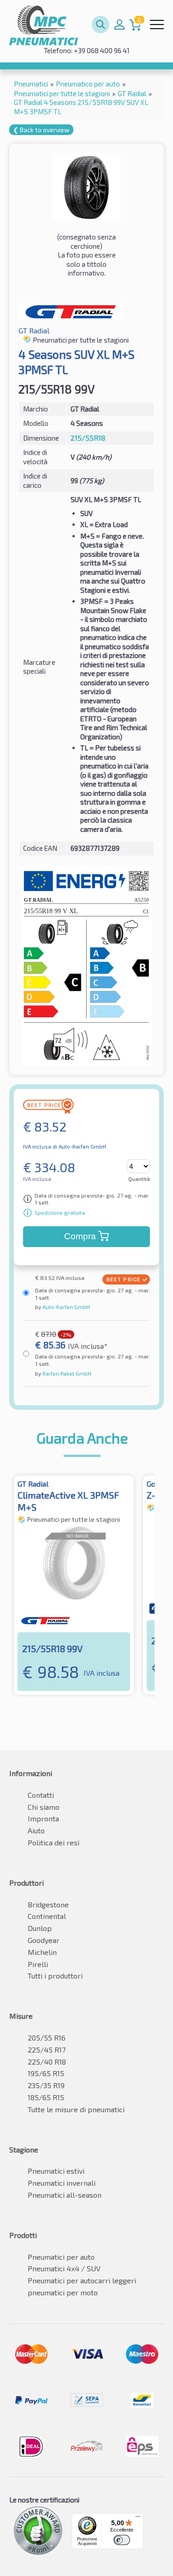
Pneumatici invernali (62, 2183)
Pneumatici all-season (65, 2195)
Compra (80, 1236)
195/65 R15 (46, 2073)
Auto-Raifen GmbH (66, 1307)
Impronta (43, 1818)
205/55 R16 (47, 2038)
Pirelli (38, 1964)
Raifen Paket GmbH (66, 1373)
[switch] (122, 2540)
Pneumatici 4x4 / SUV (64, 2268)
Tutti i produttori (55, 1976)
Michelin (42, 1952)
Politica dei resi (54, 1842)
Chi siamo (44, 1807)
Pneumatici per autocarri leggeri (82, 2280)
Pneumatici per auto (61, 2257)
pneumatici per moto (63, 2292)
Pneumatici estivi (56, 2171)
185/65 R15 (46, 2097)
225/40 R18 (47, 2062)
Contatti (41, 1795)
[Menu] (138, 2519)
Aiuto (36, 1830)
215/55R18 (88, 438)
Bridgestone (48, 1904)
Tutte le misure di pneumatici (76, 2109)
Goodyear (44, 1940)
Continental (47, 1916)
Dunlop (40, 1928)
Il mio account (119, 25)
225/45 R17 (47, 2050)
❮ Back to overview (41, 130)
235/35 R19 (46, 2085)
